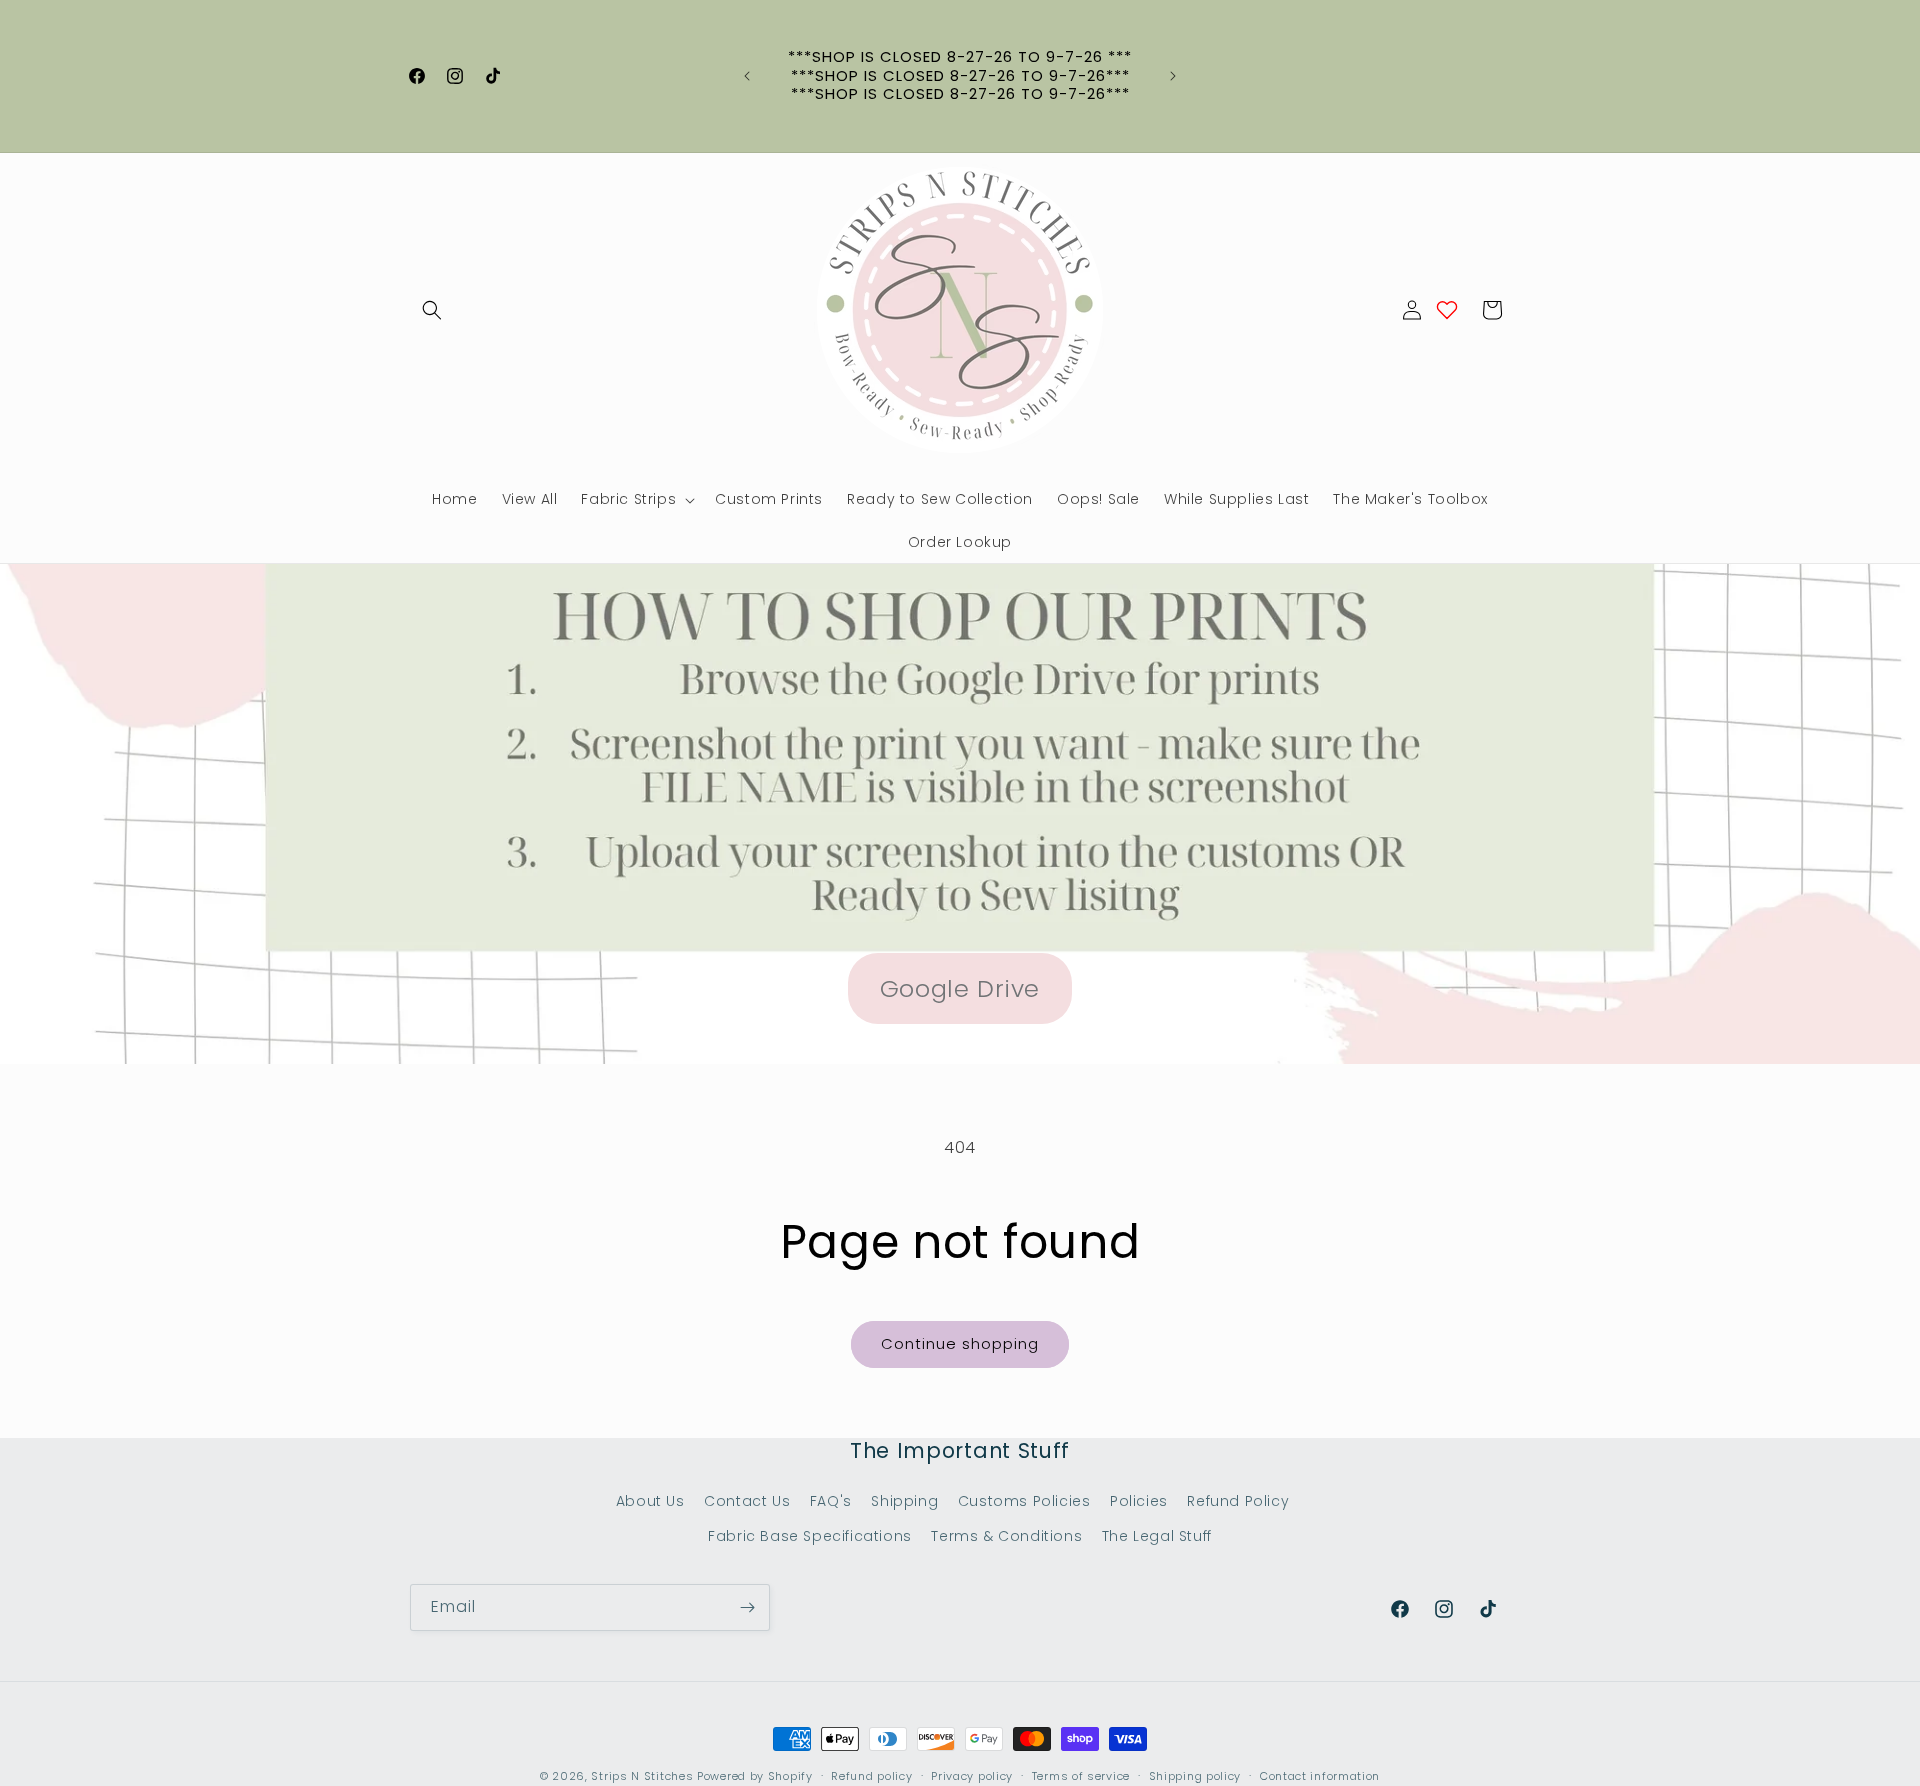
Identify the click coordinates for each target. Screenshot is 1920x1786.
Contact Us (747, 1501)
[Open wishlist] (1447, 310)
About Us (650, 1501)
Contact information (1320, 1776)
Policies (1139, 1501)
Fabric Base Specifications (810, 1536)
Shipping (904, 1501)
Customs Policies (1024, 1501)
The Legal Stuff (1157, 1536)
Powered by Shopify (755, 1776)
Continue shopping (960, 1343)
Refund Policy (1238, 1501)
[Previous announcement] (747, 76)
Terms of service (1081, 1776)
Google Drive (960, 988)
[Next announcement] (1173, 76)
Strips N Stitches (642, 1776)
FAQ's (831, 1501)
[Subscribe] (747, 1607)
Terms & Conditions (1006, 1536)
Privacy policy (972, 1776)
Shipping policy (1195, 1776)
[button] (432, 310)
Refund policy (871, 1776)
